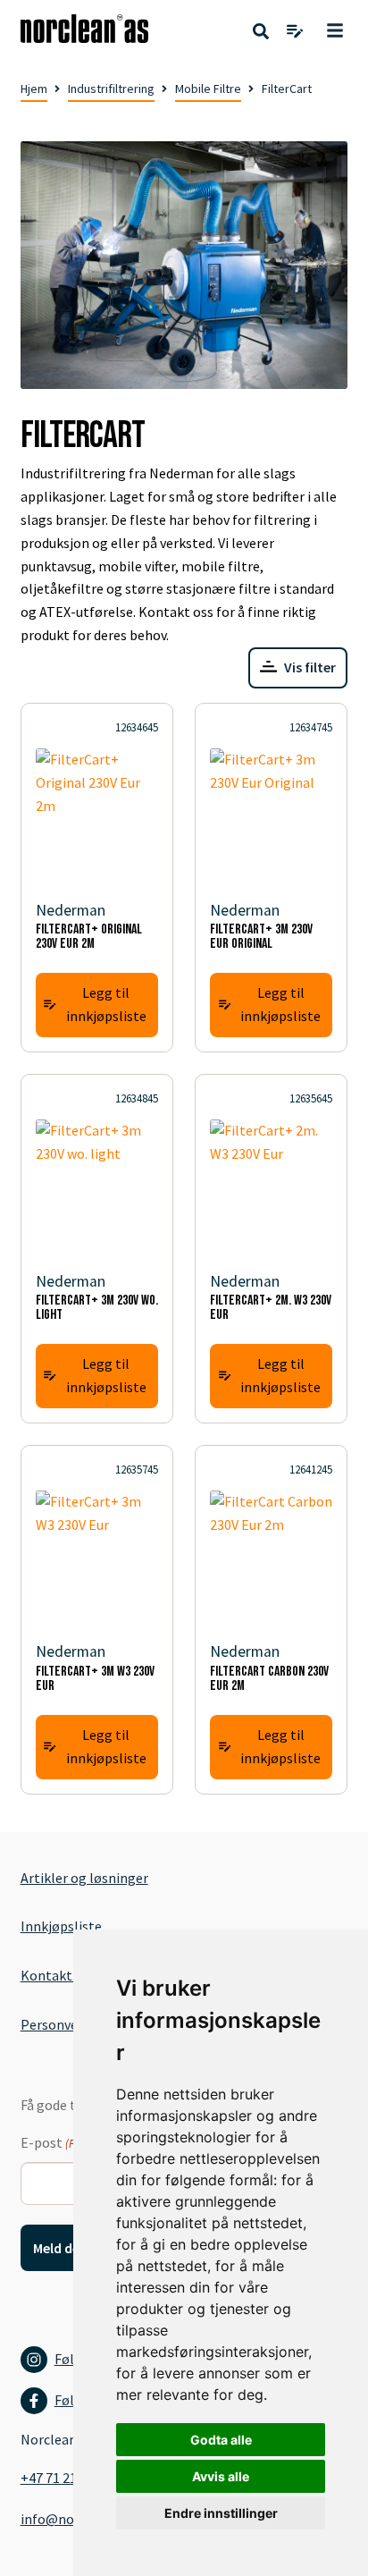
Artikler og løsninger (84, 1878)
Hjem (34, 89)
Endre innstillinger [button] (221, 2513)
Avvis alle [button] (221, 2476)
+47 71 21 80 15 (66, 2478)
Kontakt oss (58, 1975)
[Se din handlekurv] (295, 32)
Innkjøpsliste (61, 1926)
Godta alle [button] (221, 2440)
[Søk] (261, 32)
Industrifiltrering (111, 89)
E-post (66, 2142)
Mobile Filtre (208, 89)
